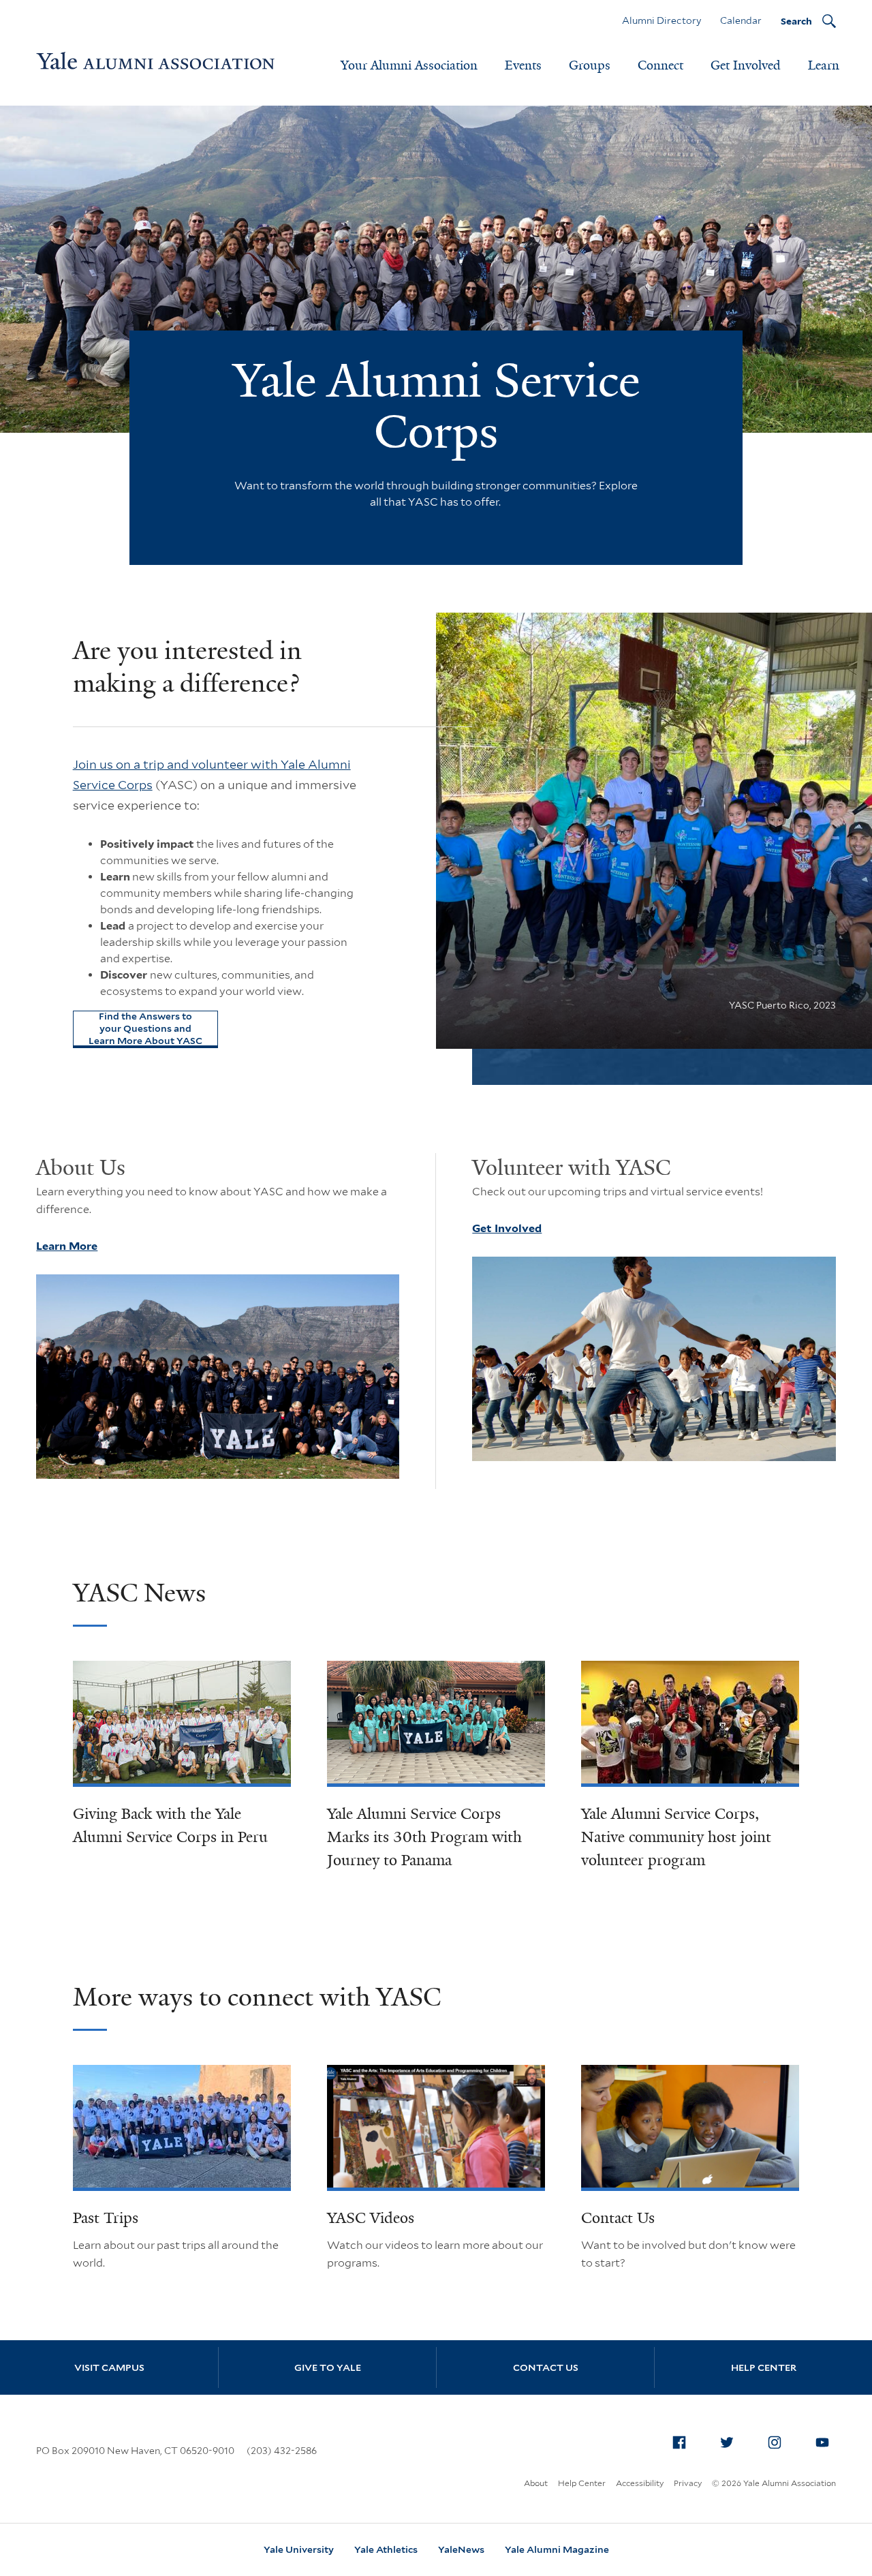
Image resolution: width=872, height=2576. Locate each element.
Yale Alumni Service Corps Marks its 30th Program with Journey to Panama (424, 1837)
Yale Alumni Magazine (557, 2549)
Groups (590, 65)
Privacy (688, 2483)
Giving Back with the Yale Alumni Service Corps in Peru (170, 1825)
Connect (660, 65)
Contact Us (618, 2218)
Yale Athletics (386, 2549)
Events (523, 65)
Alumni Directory (661, 20)
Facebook (679, 2442)
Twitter (727, 2442)
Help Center (764, 2367)
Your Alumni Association (409, 65)
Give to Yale (328, 2367)
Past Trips (106, 2218)
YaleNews (461, 2549)
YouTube (822, 2442)
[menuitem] (679, 2442)
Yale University (299, 2549)
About (536, 2483)
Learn (824, 65)
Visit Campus (109, 2367)
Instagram (775, 2442)
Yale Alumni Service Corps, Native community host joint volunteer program (676, 1837)
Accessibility (640, 2483)
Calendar (741, 20)
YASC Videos (371, 2218)
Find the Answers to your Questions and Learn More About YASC (145, 1028)
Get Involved (746, 65)
